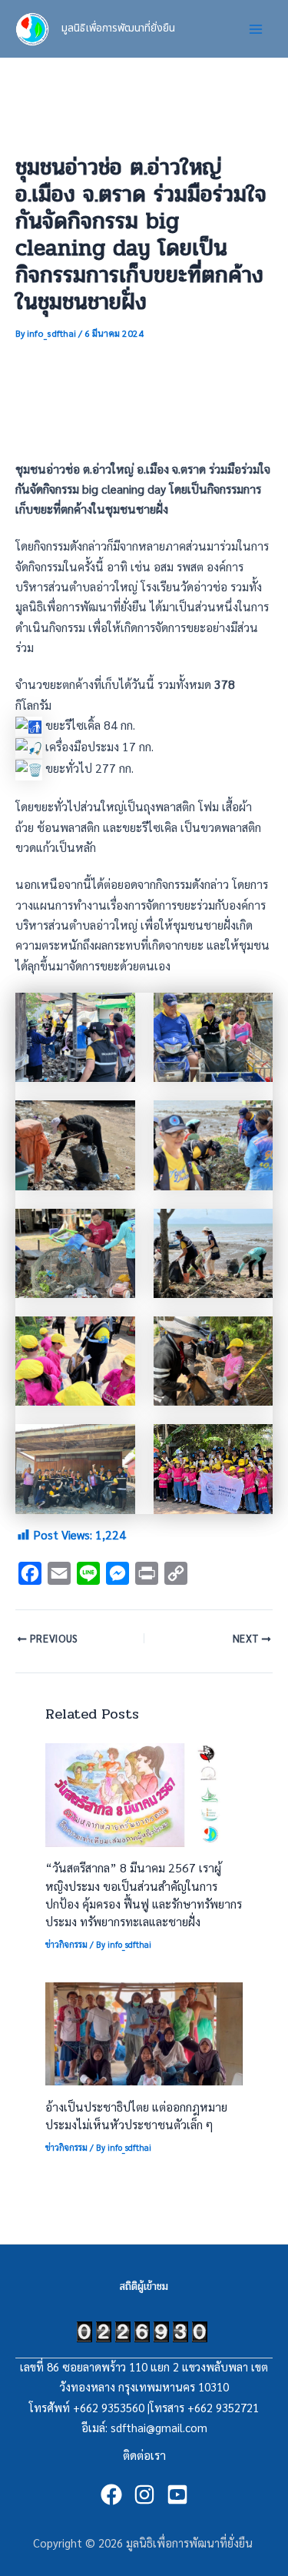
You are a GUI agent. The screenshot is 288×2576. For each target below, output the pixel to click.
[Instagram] (144, 2494)
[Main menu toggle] (256, 29)
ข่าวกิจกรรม (66, 1944)
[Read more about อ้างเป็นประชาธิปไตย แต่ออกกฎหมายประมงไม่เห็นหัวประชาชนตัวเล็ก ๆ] (144, 2032)
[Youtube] (177, 2494)
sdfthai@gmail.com (159, 2427)
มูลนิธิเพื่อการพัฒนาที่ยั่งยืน (118, 28)
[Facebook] (111, 2494)
